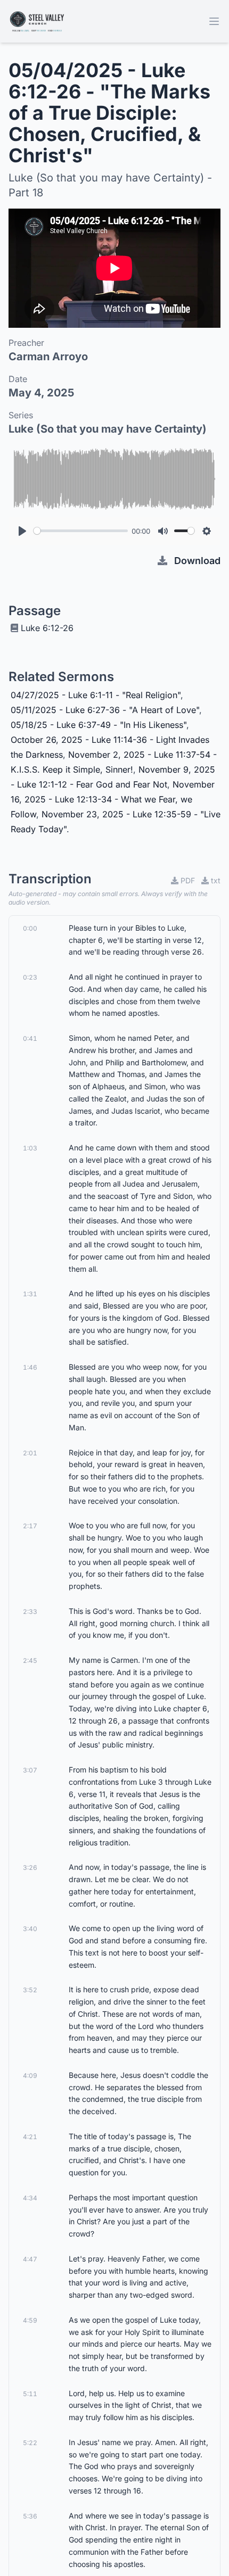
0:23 (30, 977)
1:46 (30, 1367)
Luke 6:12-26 (47, 628)
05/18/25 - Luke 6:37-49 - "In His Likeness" (99, 725)
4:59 (30, 2320)
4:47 (30, 2259)
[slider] (81, 531)
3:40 (30, 1929)
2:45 (30, 1660)
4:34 (30, 2198)
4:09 (30, 2076)
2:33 (30, 1612)
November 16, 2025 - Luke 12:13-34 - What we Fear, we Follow (113, 799)
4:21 (30, 2137)
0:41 (30, 1038)
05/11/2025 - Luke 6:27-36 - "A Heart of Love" (105, 710)
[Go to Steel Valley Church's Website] (37, 21)
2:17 (30, 1526)
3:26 (30, 1867)
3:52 (30, 1990)
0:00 (30, 928)
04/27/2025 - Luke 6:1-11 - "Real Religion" (96, 695)
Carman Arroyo (48, 357)
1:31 (30, 1294)
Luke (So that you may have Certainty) (108, 429)
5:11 (30, 2394)
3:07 (30, 1770)
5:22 (30, 2443)
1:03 (30, 1148)
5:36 (30, 2516)
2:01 (30, 1453)
